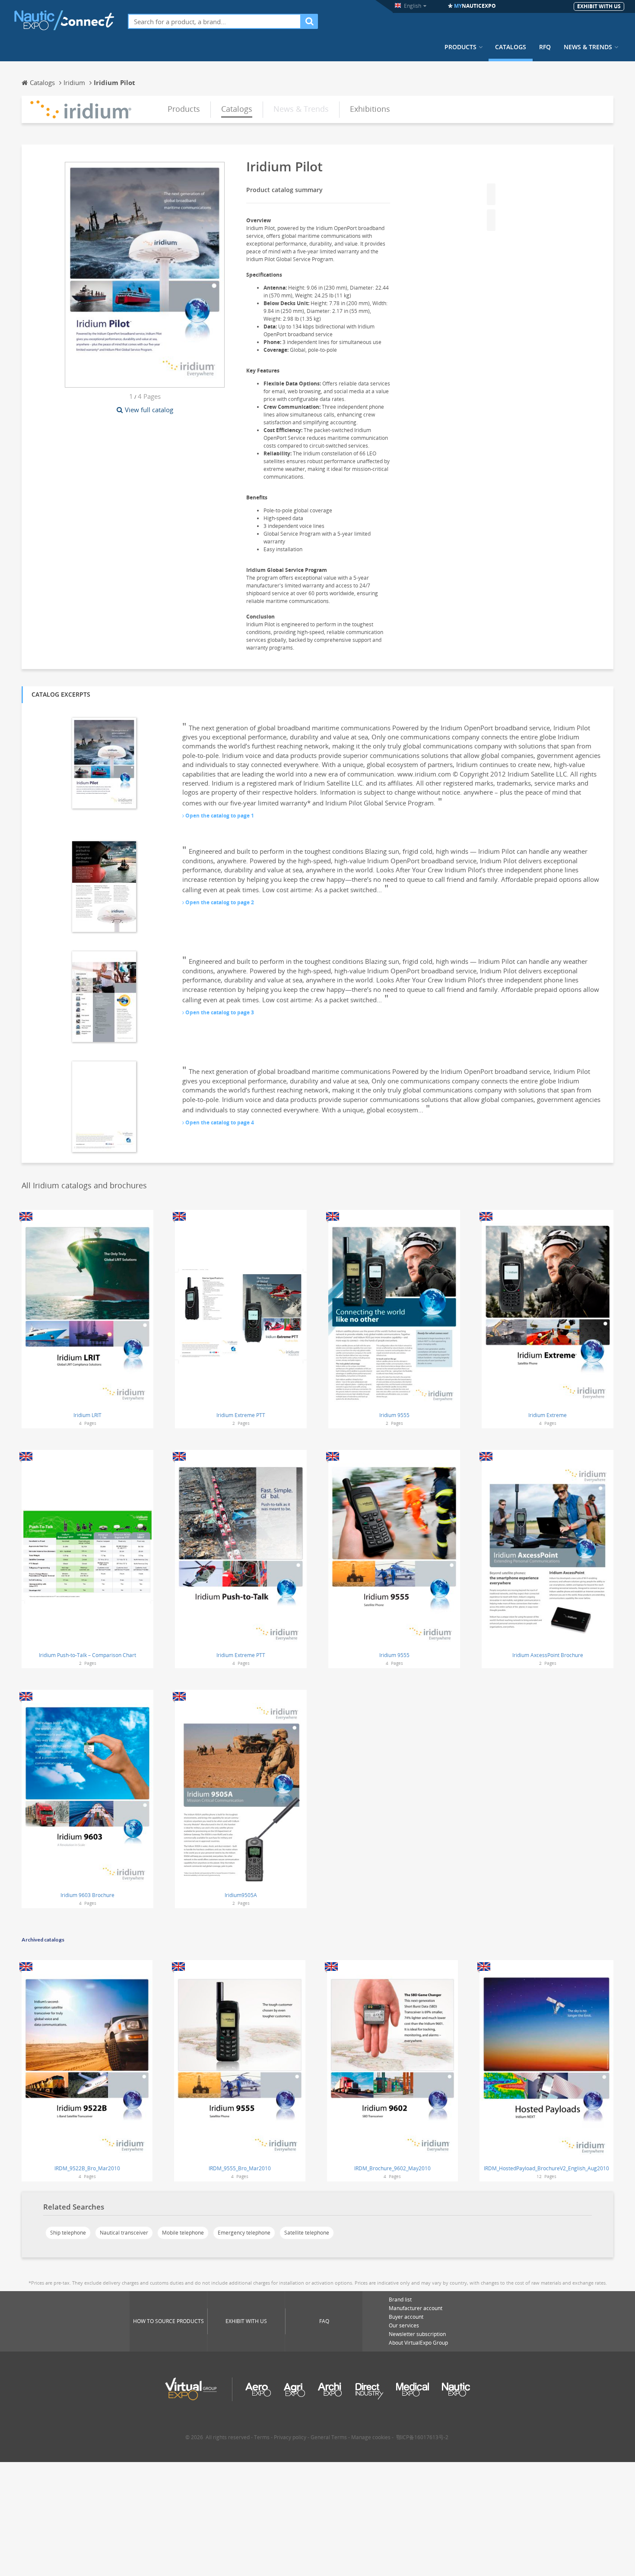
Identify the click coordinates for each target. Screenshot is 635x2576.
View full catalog (149, 410)
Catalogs (511, 47)
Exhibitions (370, 109)
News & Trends (588, 47)
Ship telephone (68, 2233)
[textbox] (214, 21)
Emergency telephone (244, 2233)
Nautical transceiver (124, 2233)
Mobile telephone (183, 2233)
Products (460, 47)
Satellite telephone (307, 2233)
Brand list (400, 2300)
